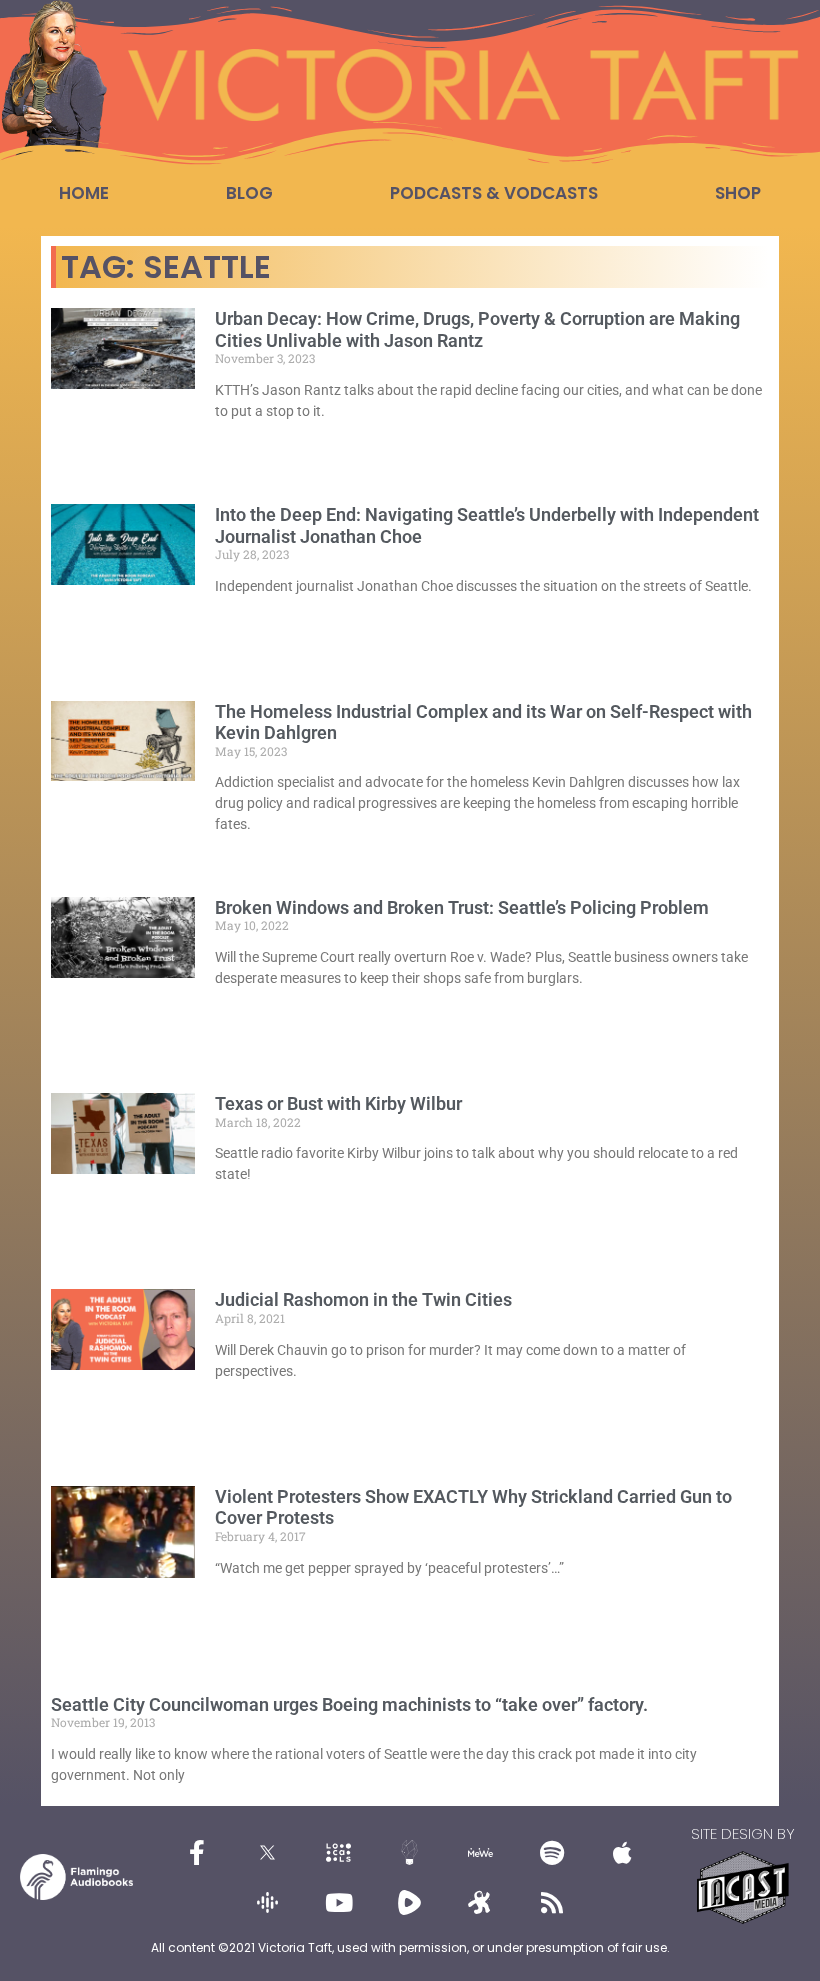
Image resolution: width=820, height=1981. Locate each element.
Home (84, 193)
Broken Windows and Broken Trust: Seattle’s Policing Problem (462, 907)
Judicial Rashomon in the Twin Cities (363, 1299)
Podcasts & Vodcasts (494, 193)
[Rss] (552, 1902)
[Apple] (623, 1852)
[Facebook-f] (197, 1852)
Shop (738, 193)
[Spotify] (552, 1852)
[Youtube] (339, 1902)
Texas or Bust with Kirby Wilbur (338, 1103)
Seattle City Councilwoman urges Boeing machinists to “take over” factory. (349, 1704)
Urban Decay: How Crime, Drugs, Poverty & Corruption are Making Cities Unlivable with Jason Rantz (477, 329)
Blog (249, 193)
